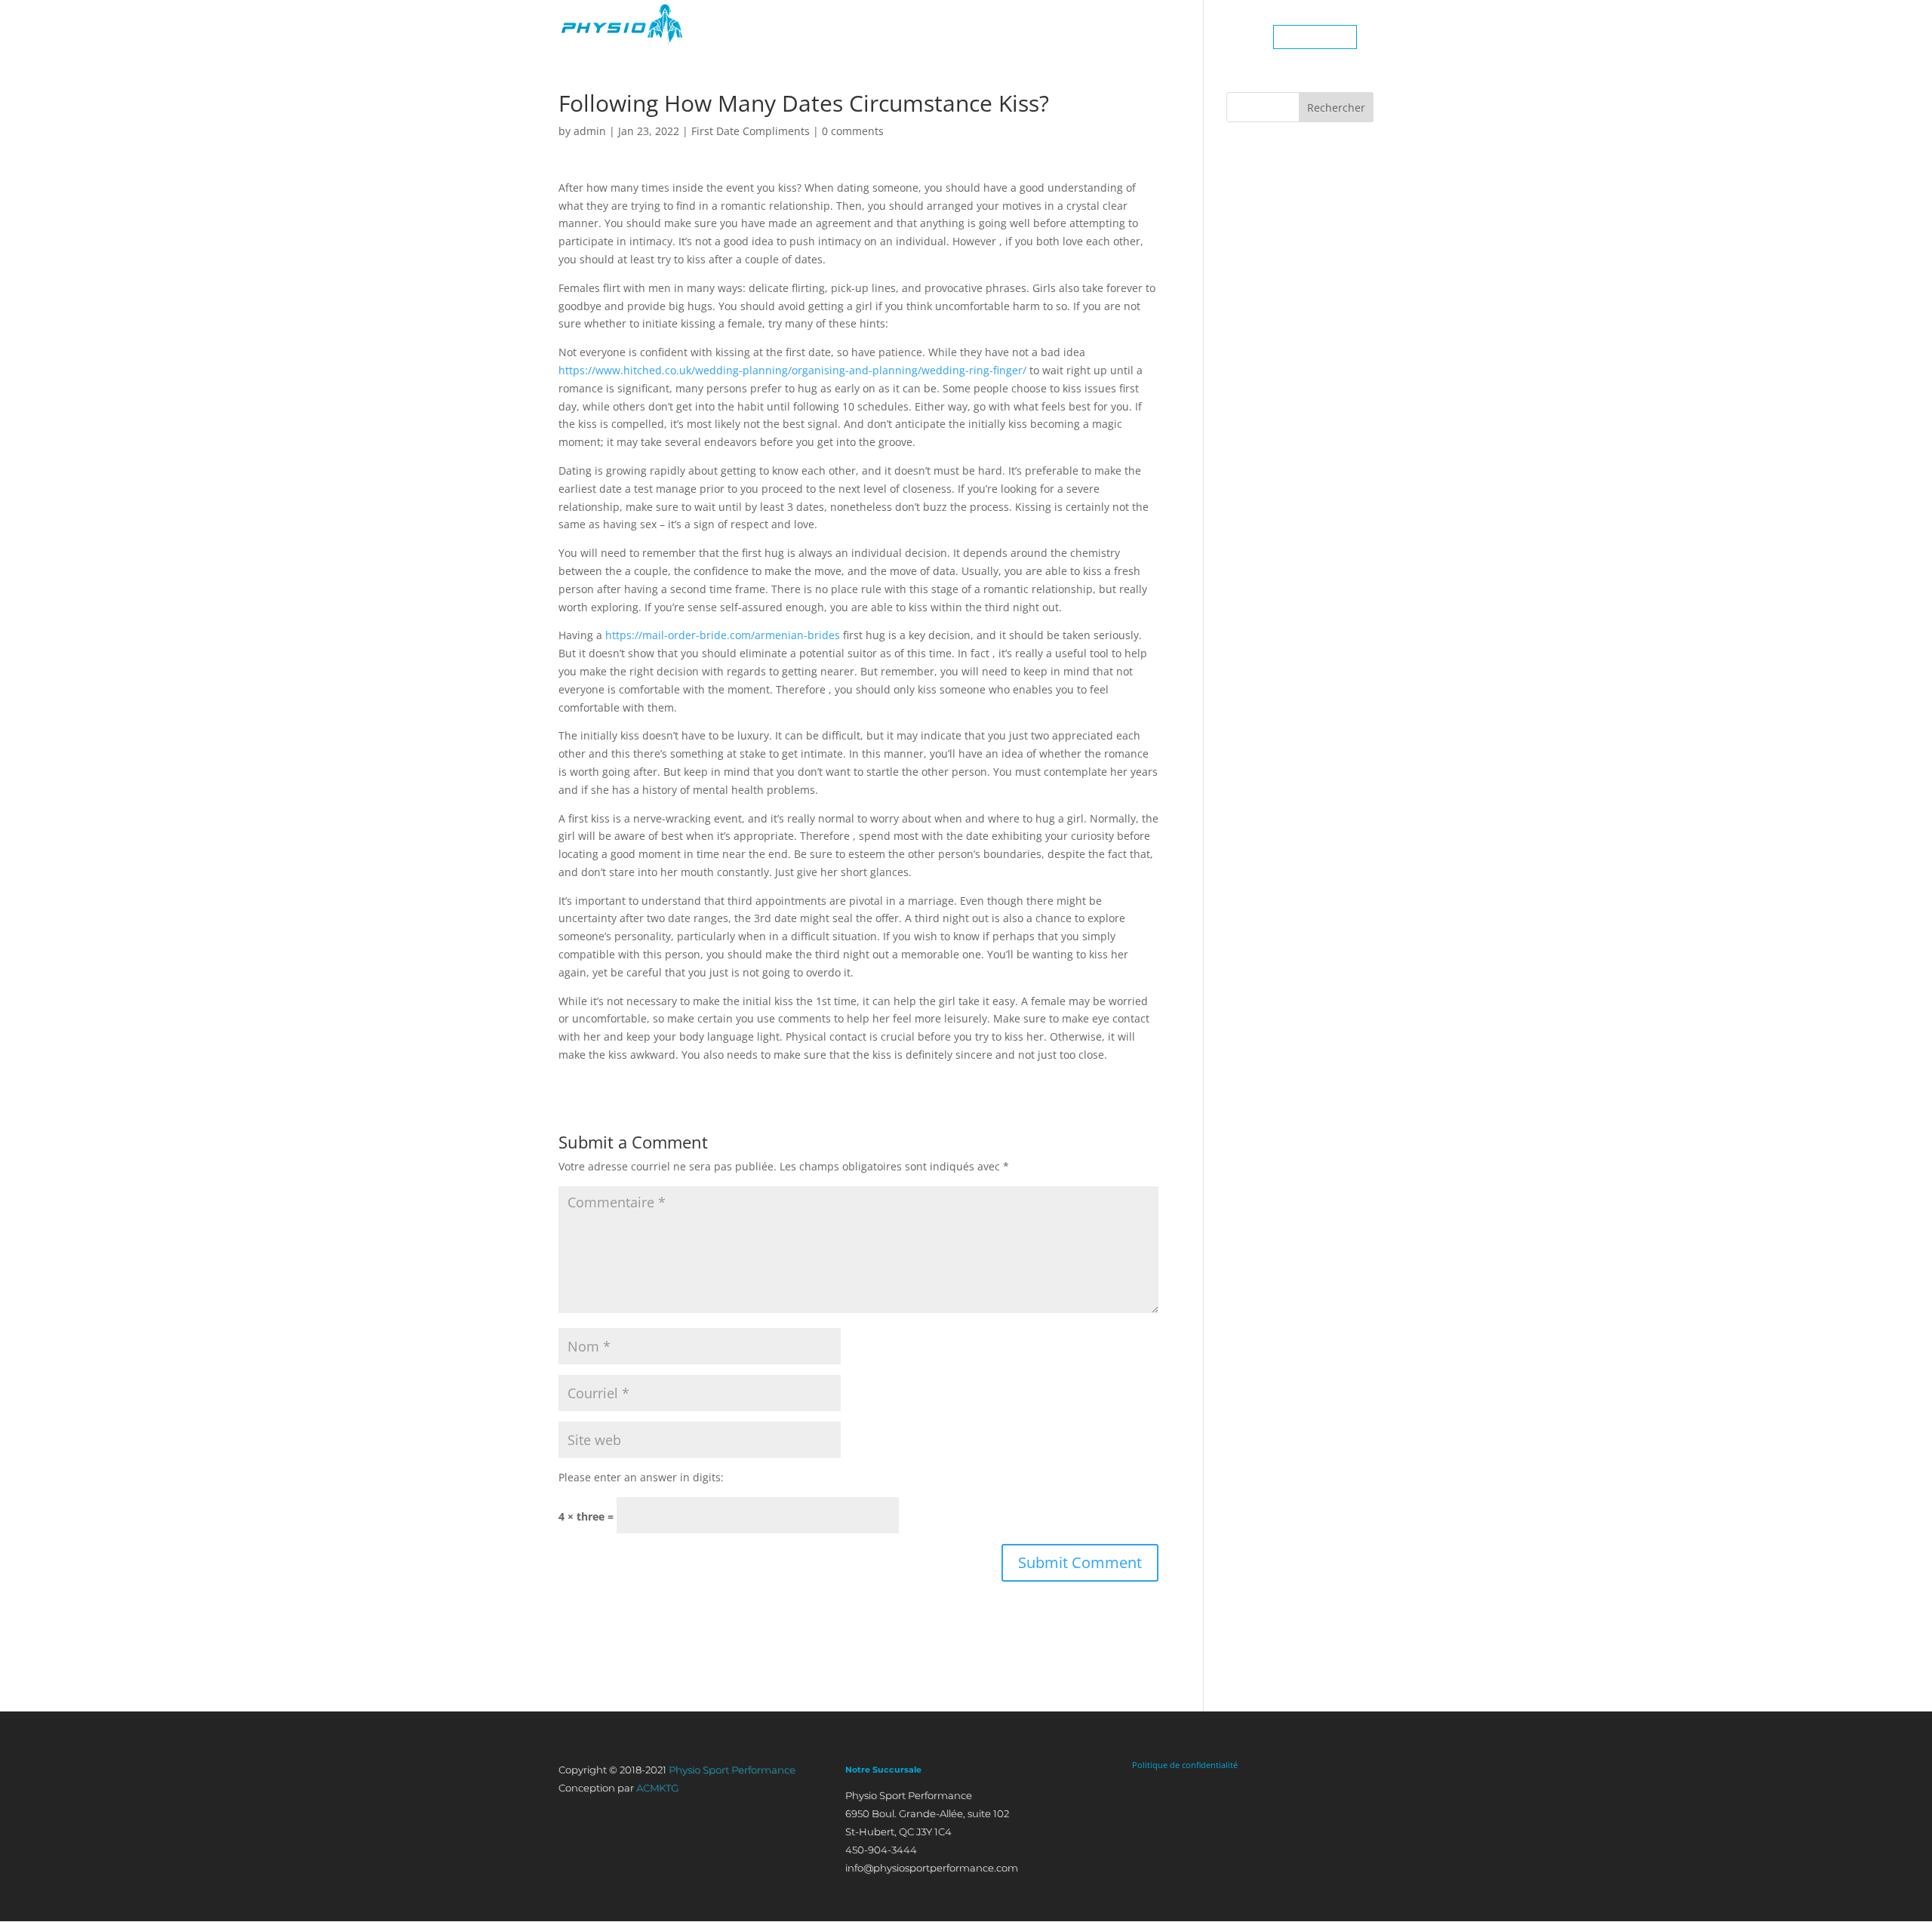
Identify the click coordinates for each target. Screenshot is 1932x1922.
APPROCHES (1012, 37)
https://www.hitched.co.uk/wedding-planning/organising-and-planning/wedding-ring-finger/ (792, 370)
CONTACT (1229, 37)
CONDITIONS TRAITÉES (1124, 37)
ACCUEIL (861, 37)
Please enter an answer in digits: (641, 1477)
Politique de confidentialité (1185, 1765)
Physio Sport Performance (732, 1770)
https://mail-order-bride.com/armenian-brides (723, 635)
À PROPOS (931, 37)
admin (590, 131)
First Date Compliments (751, 131)
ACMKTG (657, 1788)
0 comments (853, 131)
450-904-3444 (1315, 37)
